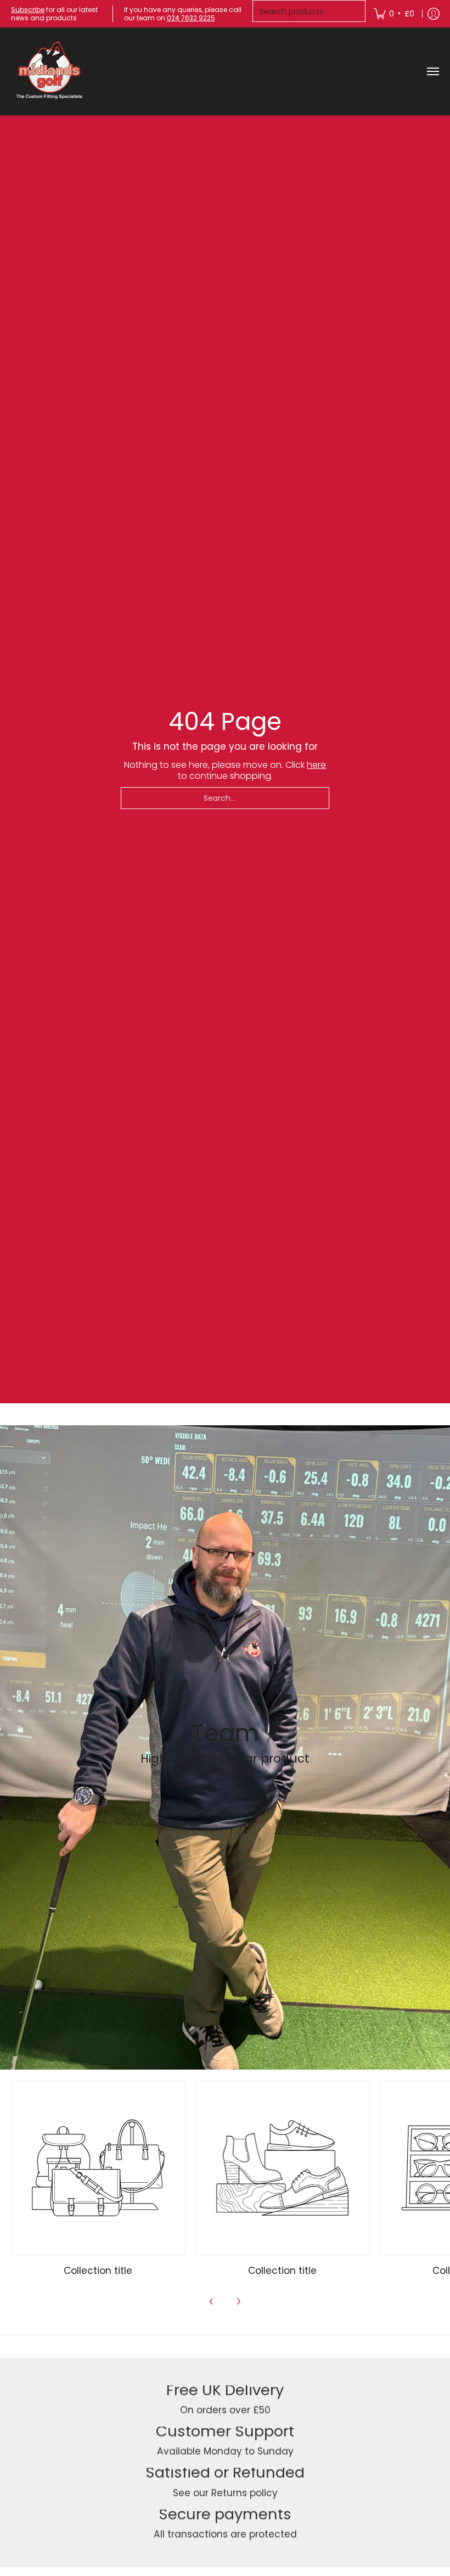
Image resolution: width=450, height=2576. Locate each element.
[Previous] (212, 2301)
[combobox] (225, 798)
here (316, 765)
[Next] (238, 2301)
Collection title (98, 2271)
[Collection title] (98, 2168)
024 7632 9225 (191, 18)
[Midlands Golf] (49, 71)
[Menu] (432, 71)
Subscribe (28, 10)
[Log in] (434, 14)
